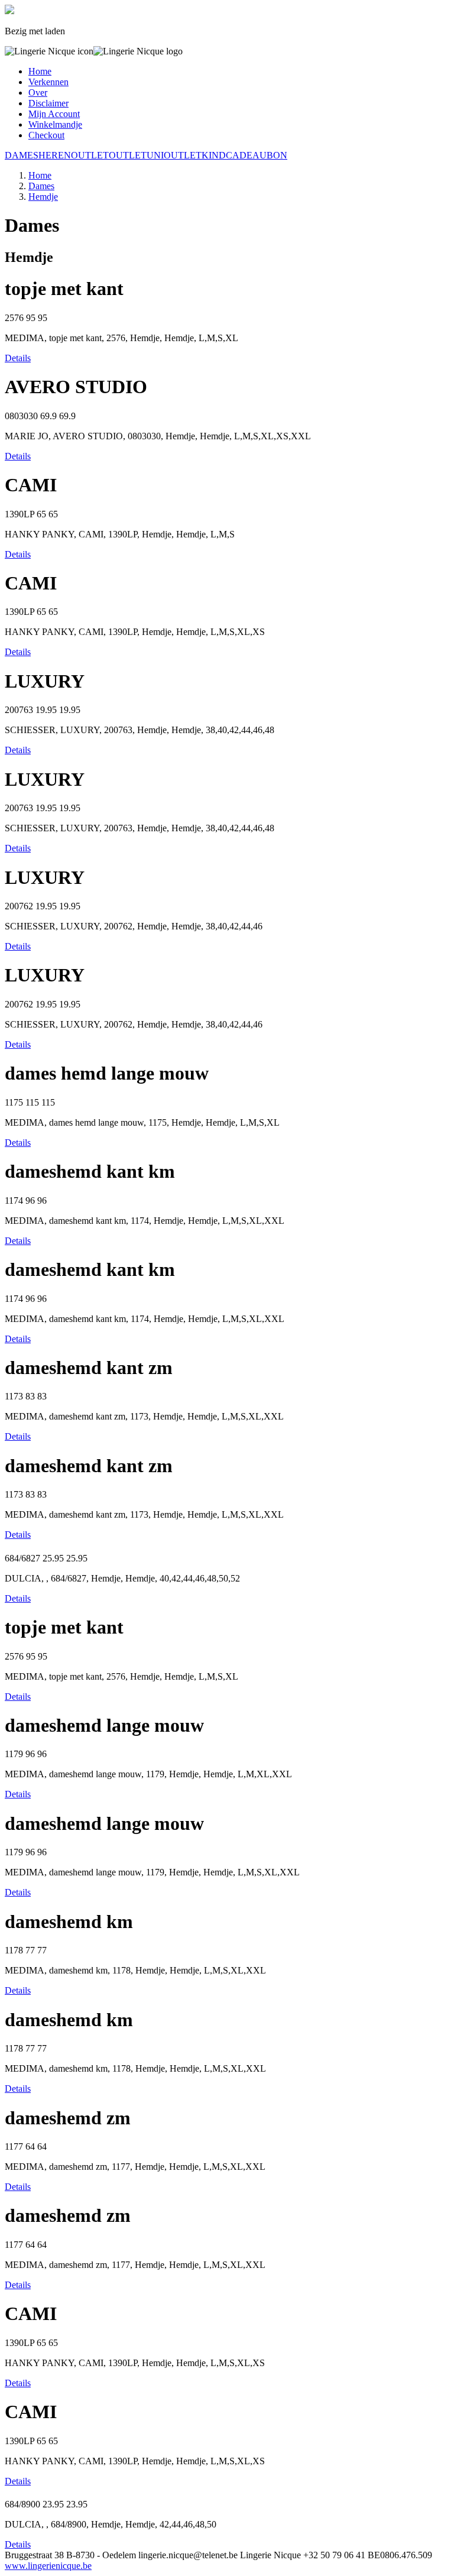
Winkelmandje (55, 124)
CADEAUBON (257, 155)
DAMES (22, 155)
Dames (41, 186)
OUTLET (90, 155)
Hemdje (43, 197)
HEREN (55, 155)
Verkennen (48, 82)
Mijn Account (54, 114)
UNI (155, 155)
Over (38, 93)
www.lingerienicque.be (48, 2566)
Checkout (46, 135)
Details (18, 358)
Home (40, 71)
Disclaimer (48, 103)
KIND (214, 155)
